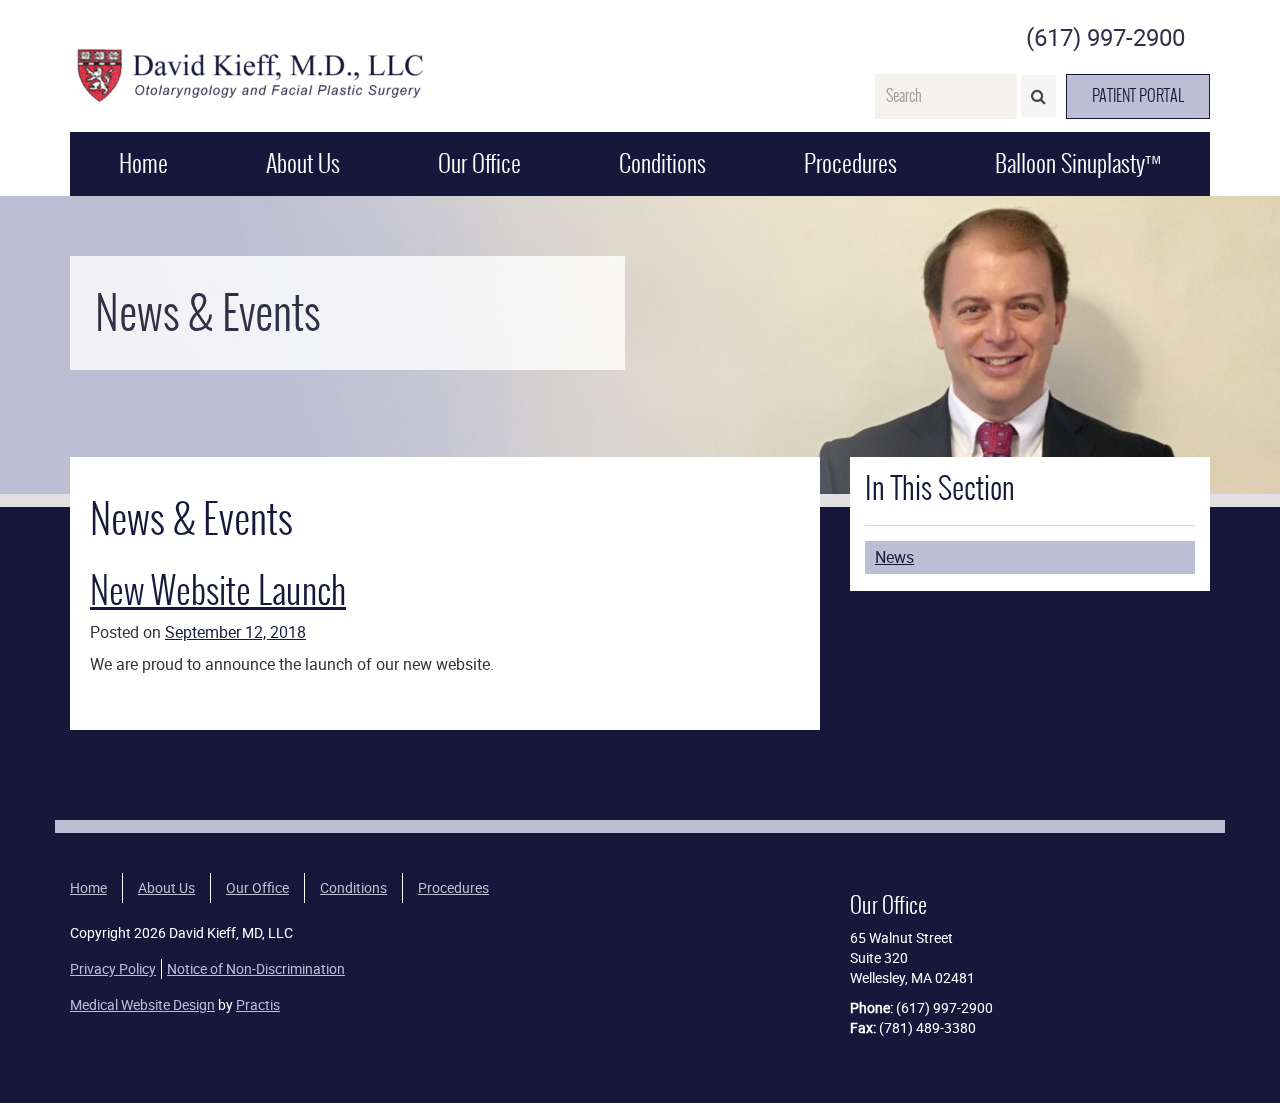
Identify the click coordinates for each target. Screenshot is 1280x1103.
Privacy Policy (113, 968)
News (894, 557)
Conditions (662, 163)
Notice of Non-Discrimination (256, 968)
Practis (258, 1004)
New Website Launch (218, 590)
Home (143, 163)
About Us (303, 163)
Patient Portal (1138, 95)
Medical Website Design (142, 1004)
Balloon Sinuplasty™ (1078, 163)
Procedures (850, 163)
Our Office (479, 163)
